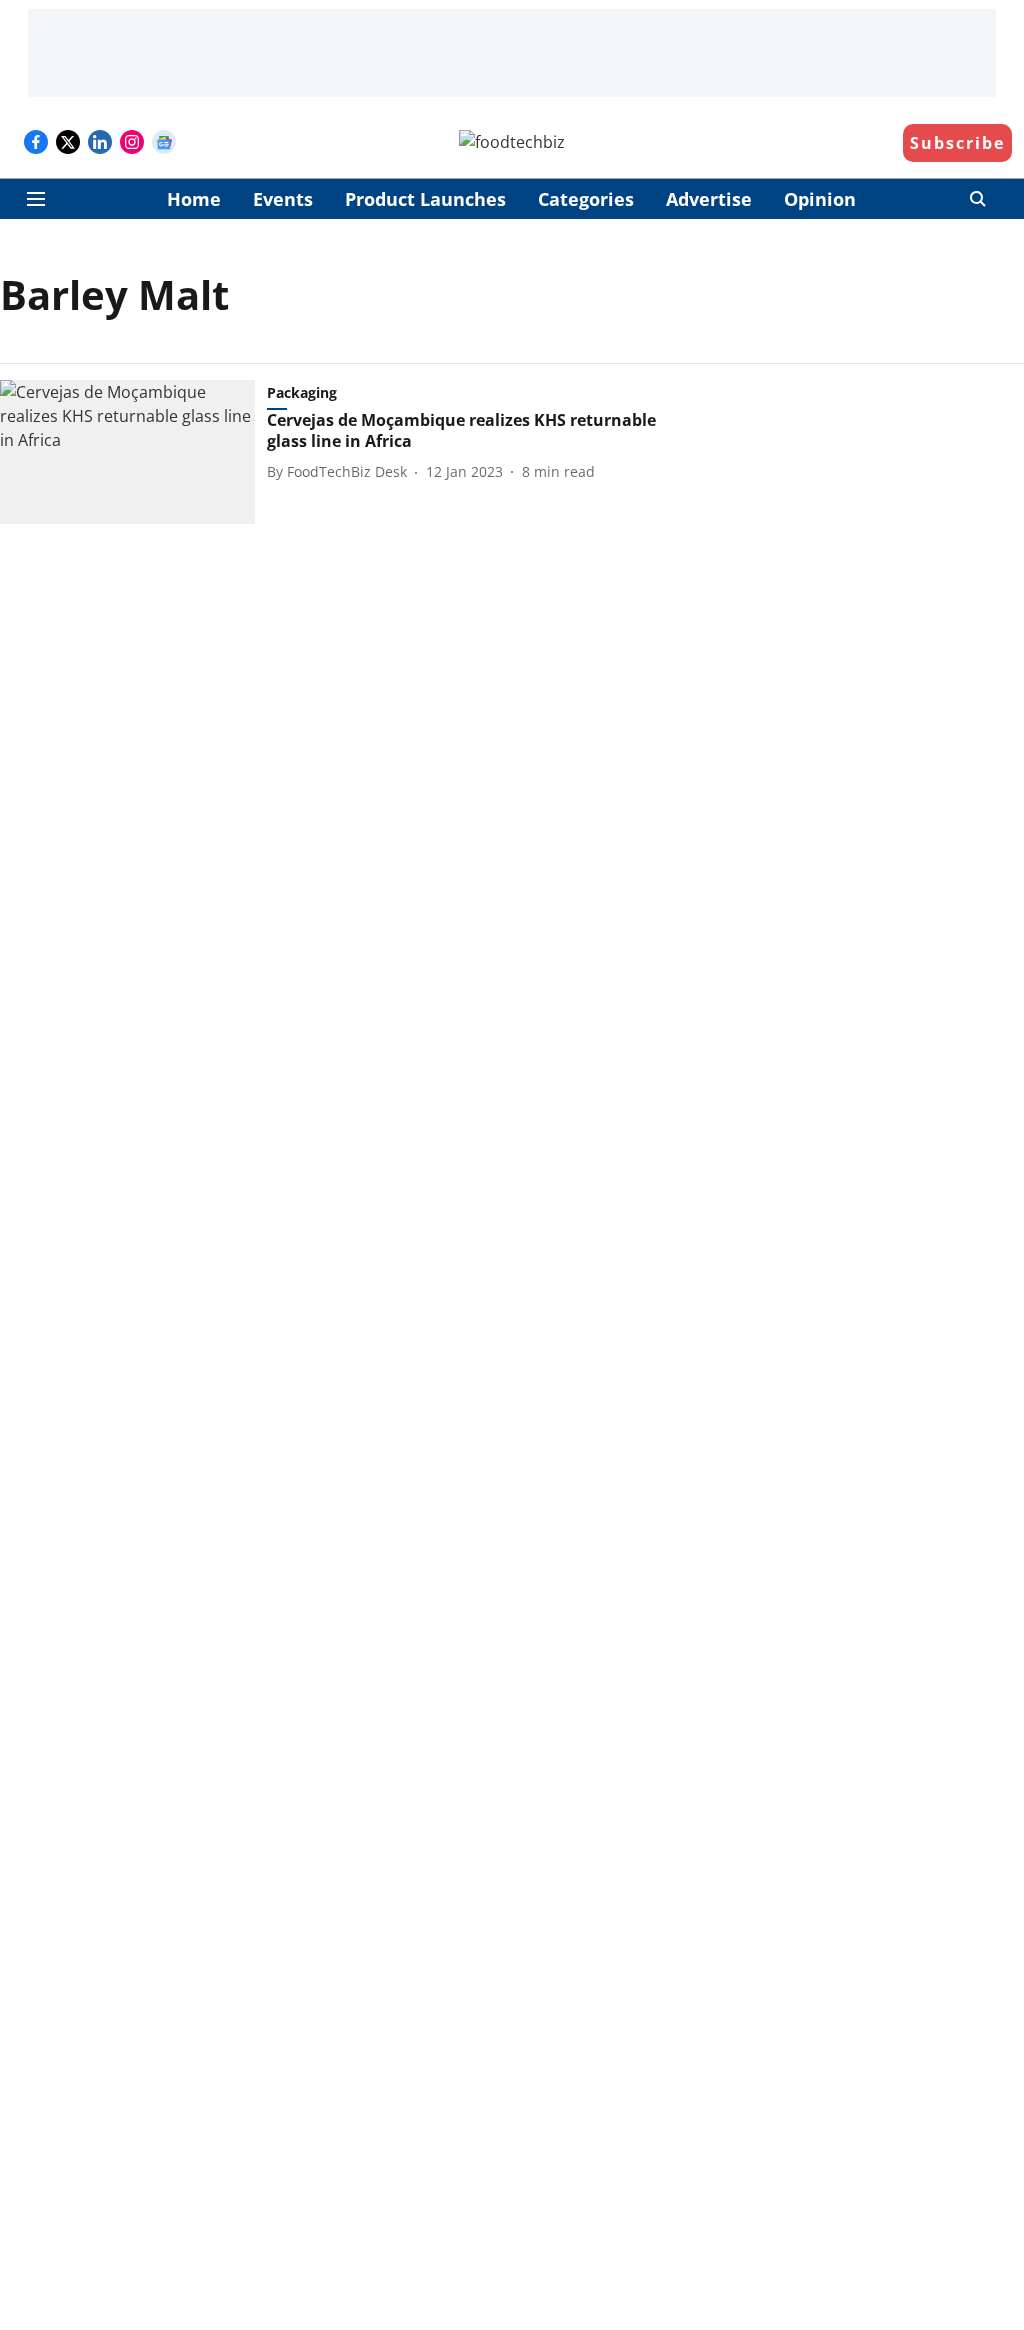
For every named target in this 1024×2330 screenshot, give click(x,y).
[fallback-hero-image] (133, 452)
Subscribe (957, 143)
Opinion (820, 199)
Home (194, 199)
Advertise (709, 199)
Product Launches (425, 199)
